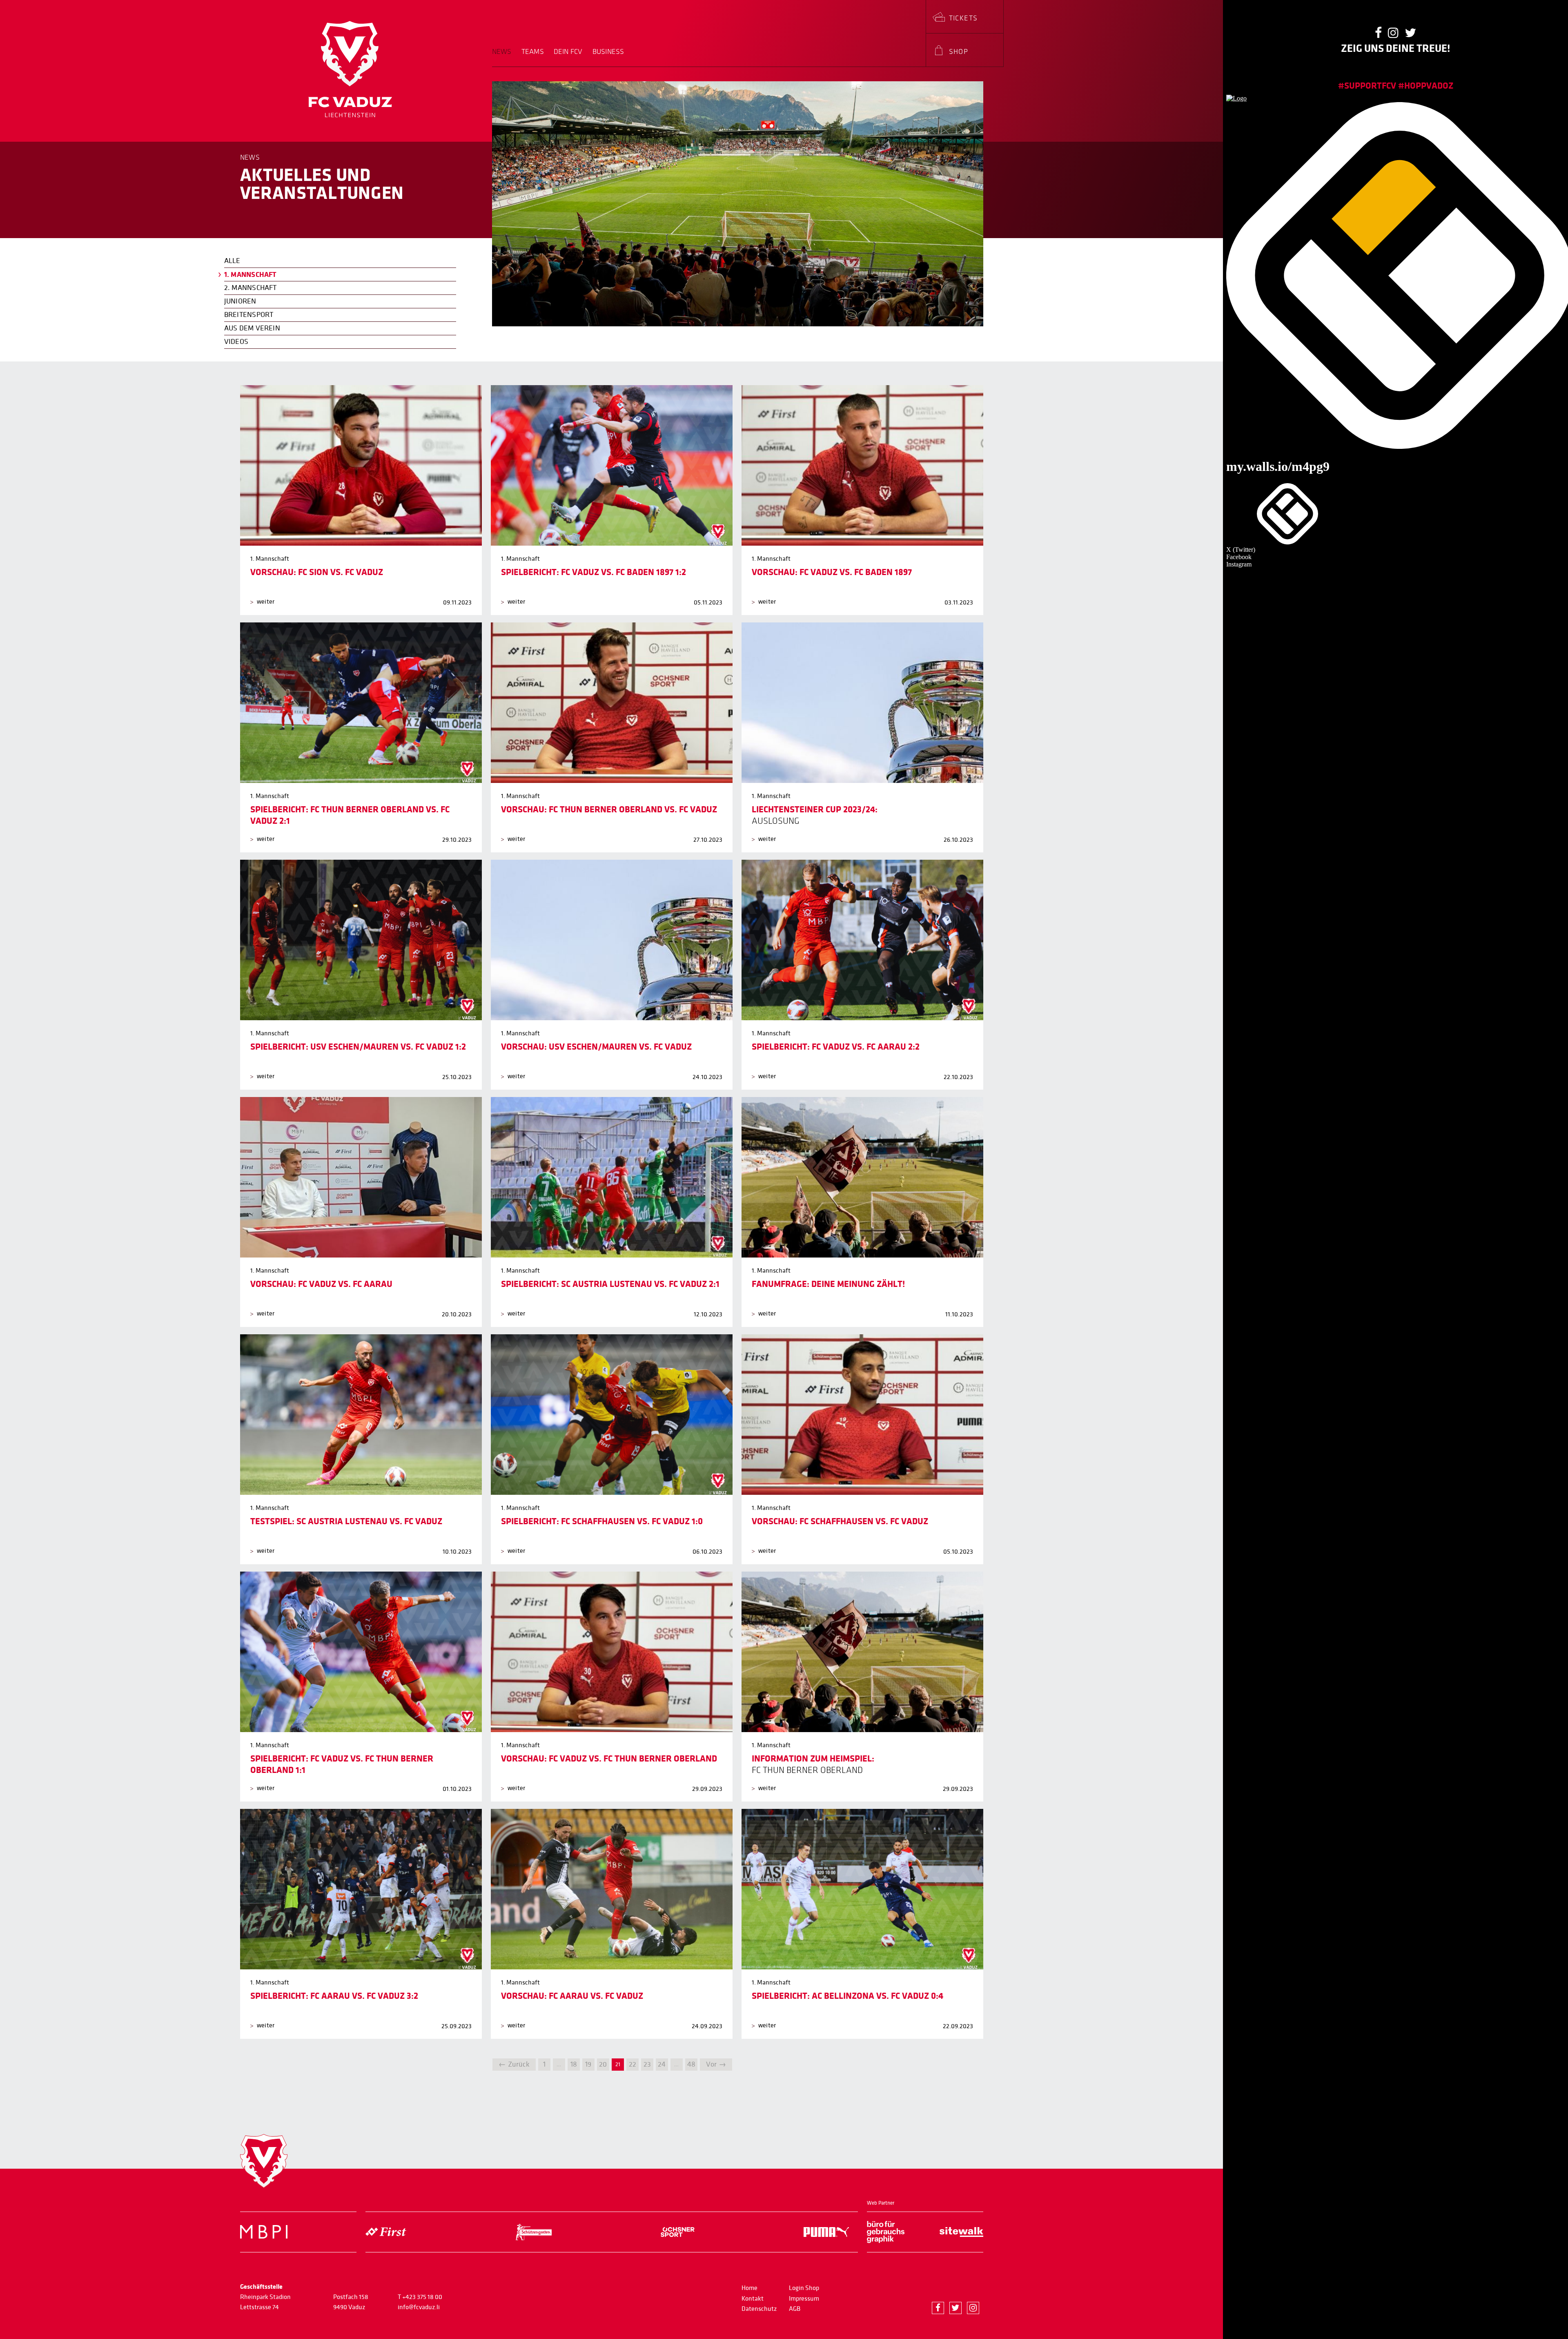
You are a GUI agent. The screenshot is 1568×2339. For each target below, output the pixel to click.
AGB (795, 2309)
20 (603, 2064)
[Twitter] (955, 2308)
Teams (533, 52)
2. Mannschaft (251, 288)
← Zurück (514, 2064)
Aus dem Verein (252, 328)
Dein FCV (568, 52)
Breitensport (249, 315)
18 (574, 2064)
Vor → (716, 2064)
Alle (232, 261)
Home (749, 2288)
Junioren (240, 301)
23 (647, 2064)
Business (608, 52)
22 (633, 2064)
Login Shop (804, 2288)
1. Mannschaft (251, 274)
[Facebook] (938, 2308)
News (502, 52)
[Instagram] (973, 2308)
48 (691, 2064)
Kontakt (753, 2299)
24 (662, 2064)
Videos (236, 342)
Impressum (804, 2299)
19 (588, 2064)
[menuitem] (504, 57)
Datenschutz (759, 2309)
